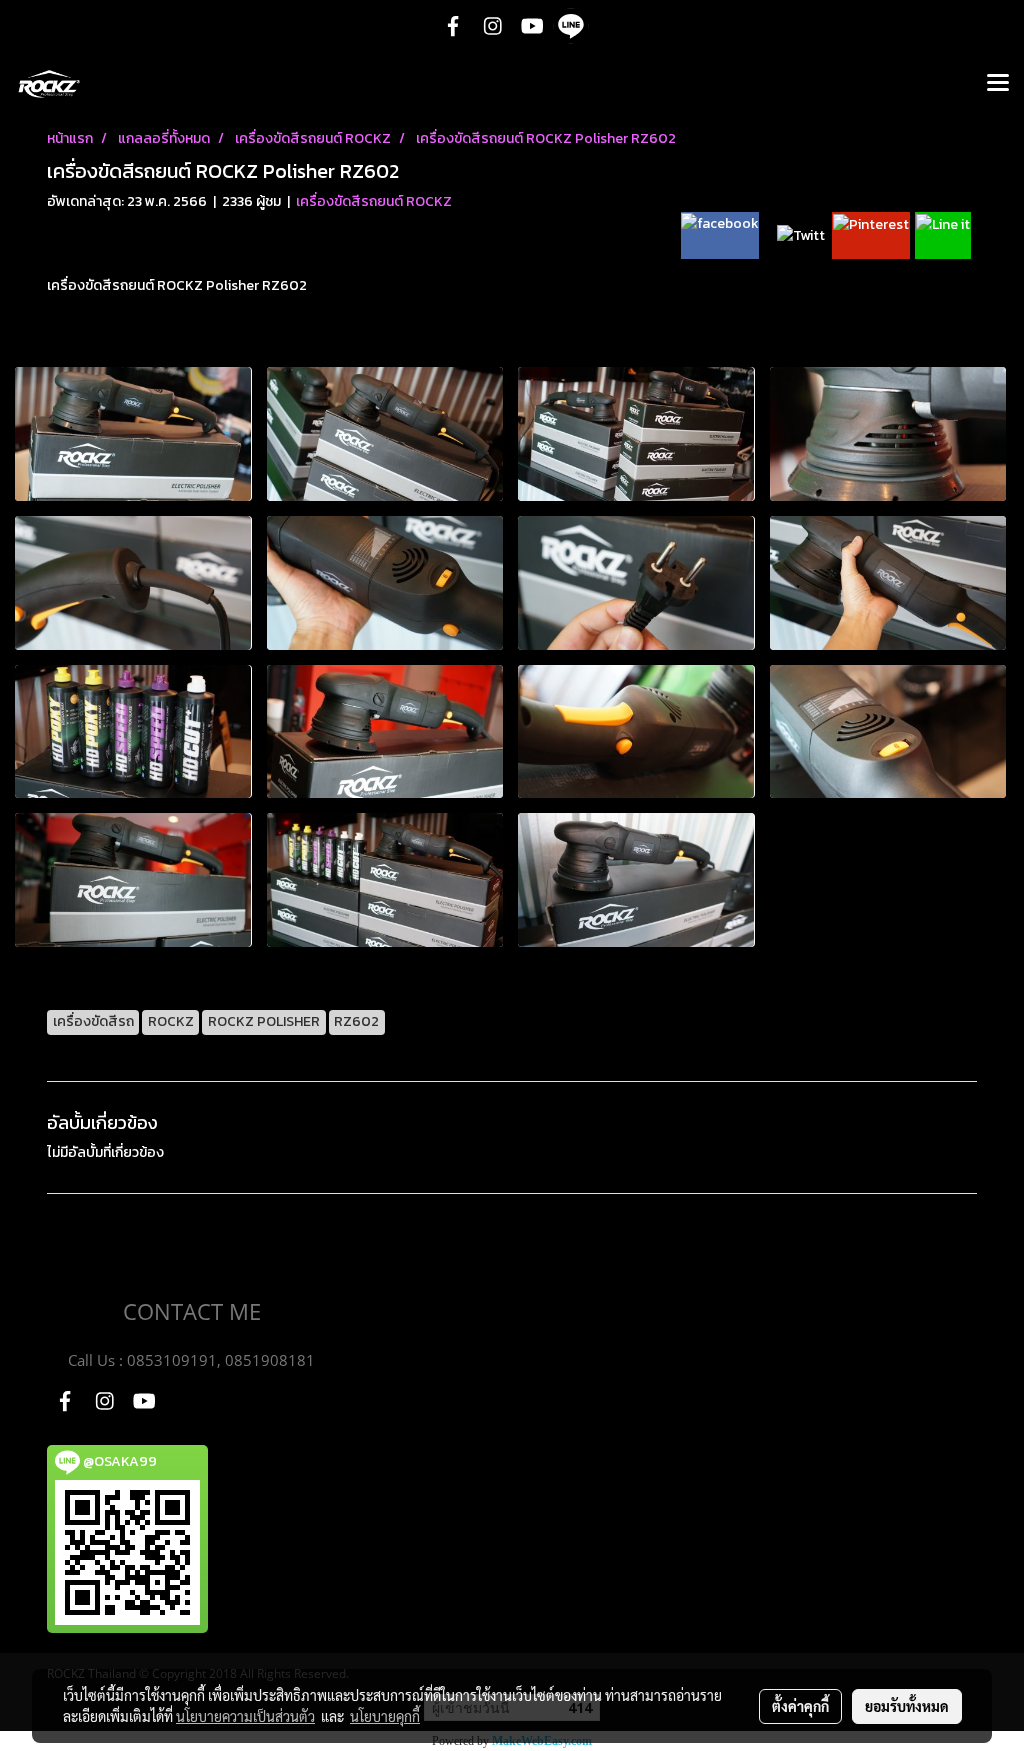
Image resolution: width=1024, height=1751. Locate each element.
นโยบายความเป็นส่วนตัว (245, 1716)
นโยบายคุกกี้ (385, 1716)
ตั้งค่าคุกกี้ (800, 1706)
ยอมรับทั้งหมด (907, 1706)
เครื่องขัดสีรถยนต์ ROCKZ (374, 201)
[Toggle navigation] (998, 84)
